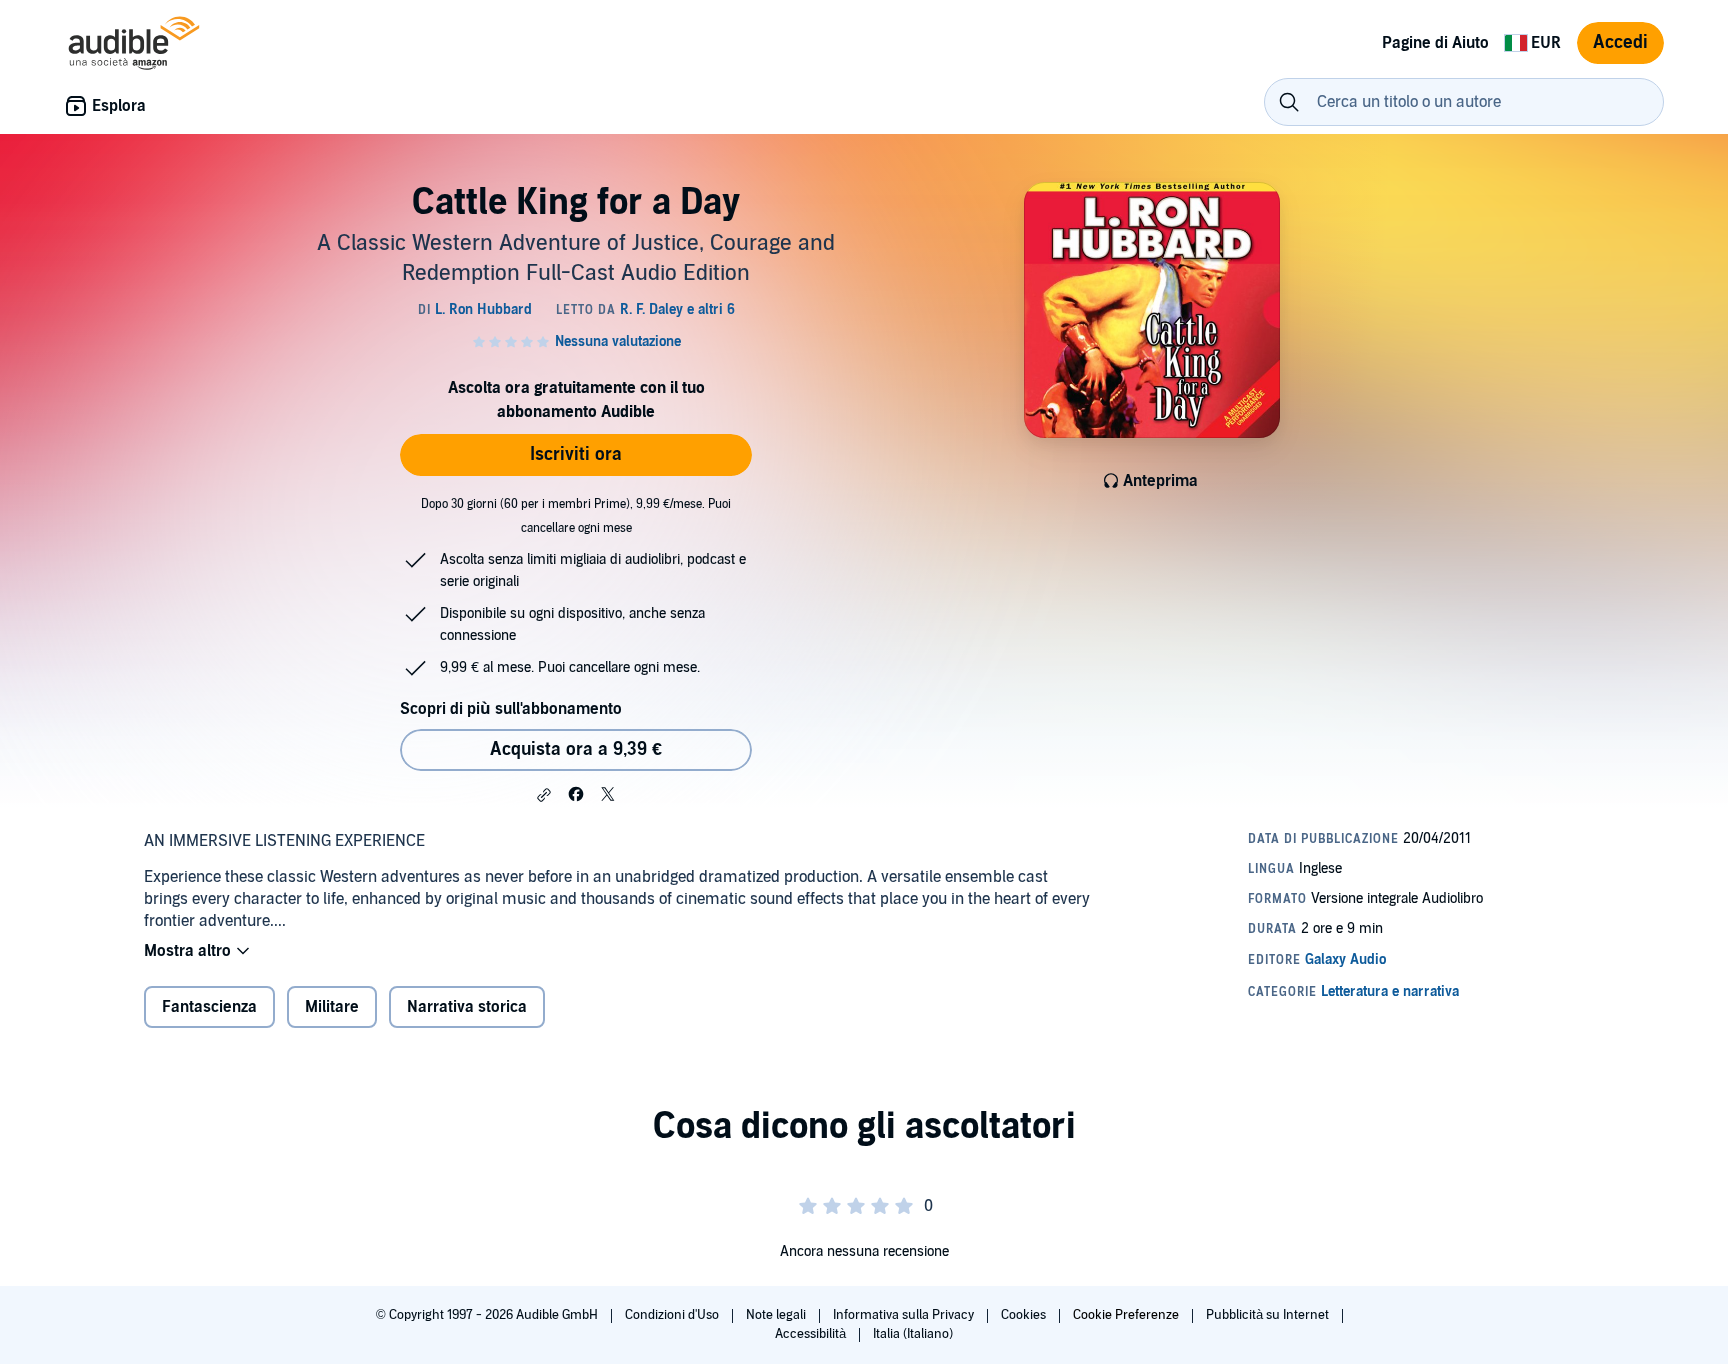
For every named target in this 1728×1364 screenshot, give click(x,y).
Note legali (777, 1315)
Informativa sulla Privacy (905, 1315)
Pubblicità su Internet (1269, 1315)
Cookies (1025, 1315)
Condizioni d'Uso (673, 1315)
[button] (544, 795)
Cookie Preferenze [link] (1126, 1315)
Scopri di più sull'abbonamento (511, 709)
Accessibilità (812, 1334)
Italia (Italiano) (913, 1334)
